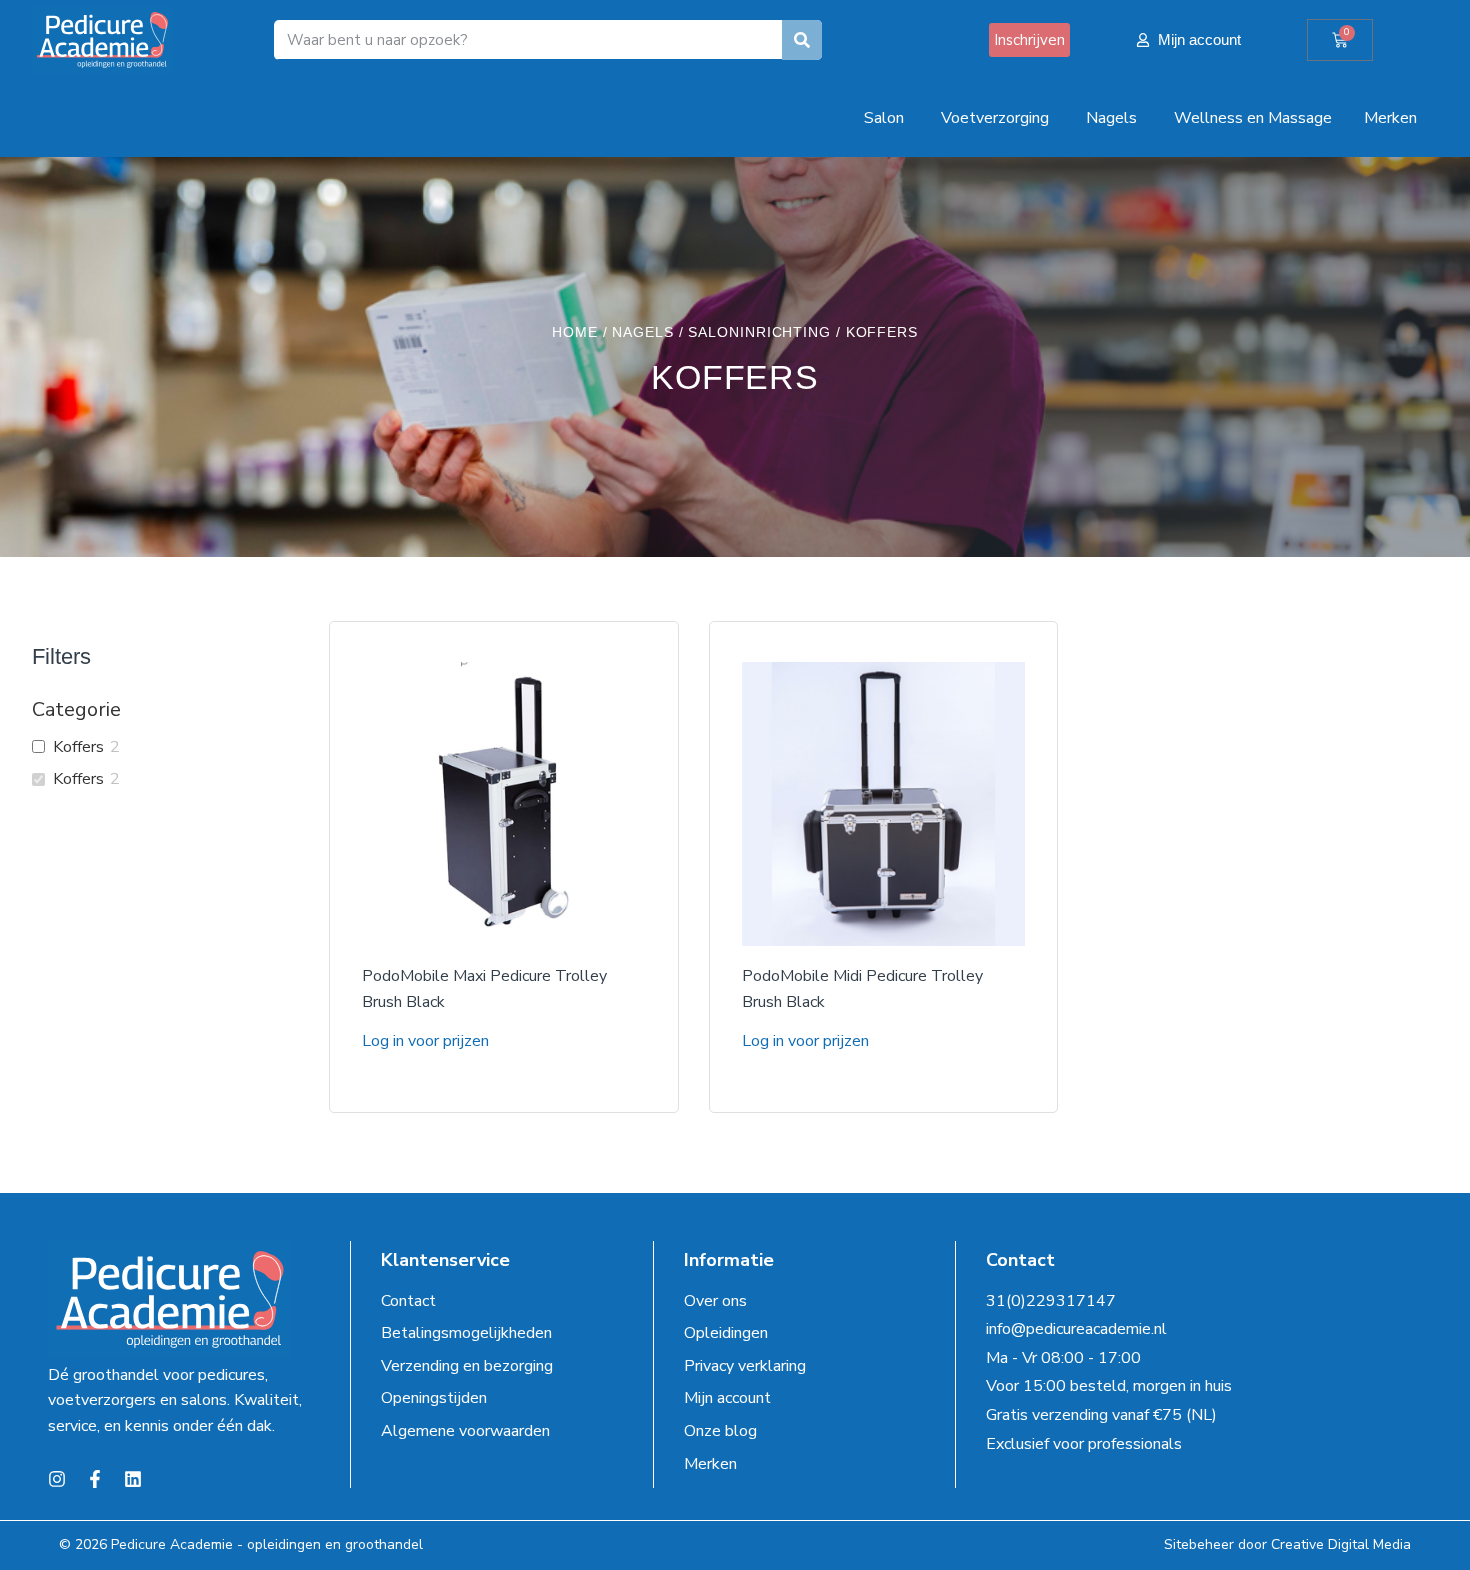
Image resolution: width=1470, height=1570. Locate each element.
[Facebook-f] (95, 1479)
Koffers (78, 747)
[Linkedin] (133, 1479)
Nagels (642, 332)
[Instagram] (57, 1479)
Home (575, 332)
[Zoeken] (802, 40)
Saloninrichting (759, 332)
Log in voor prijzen (425, 1041)
